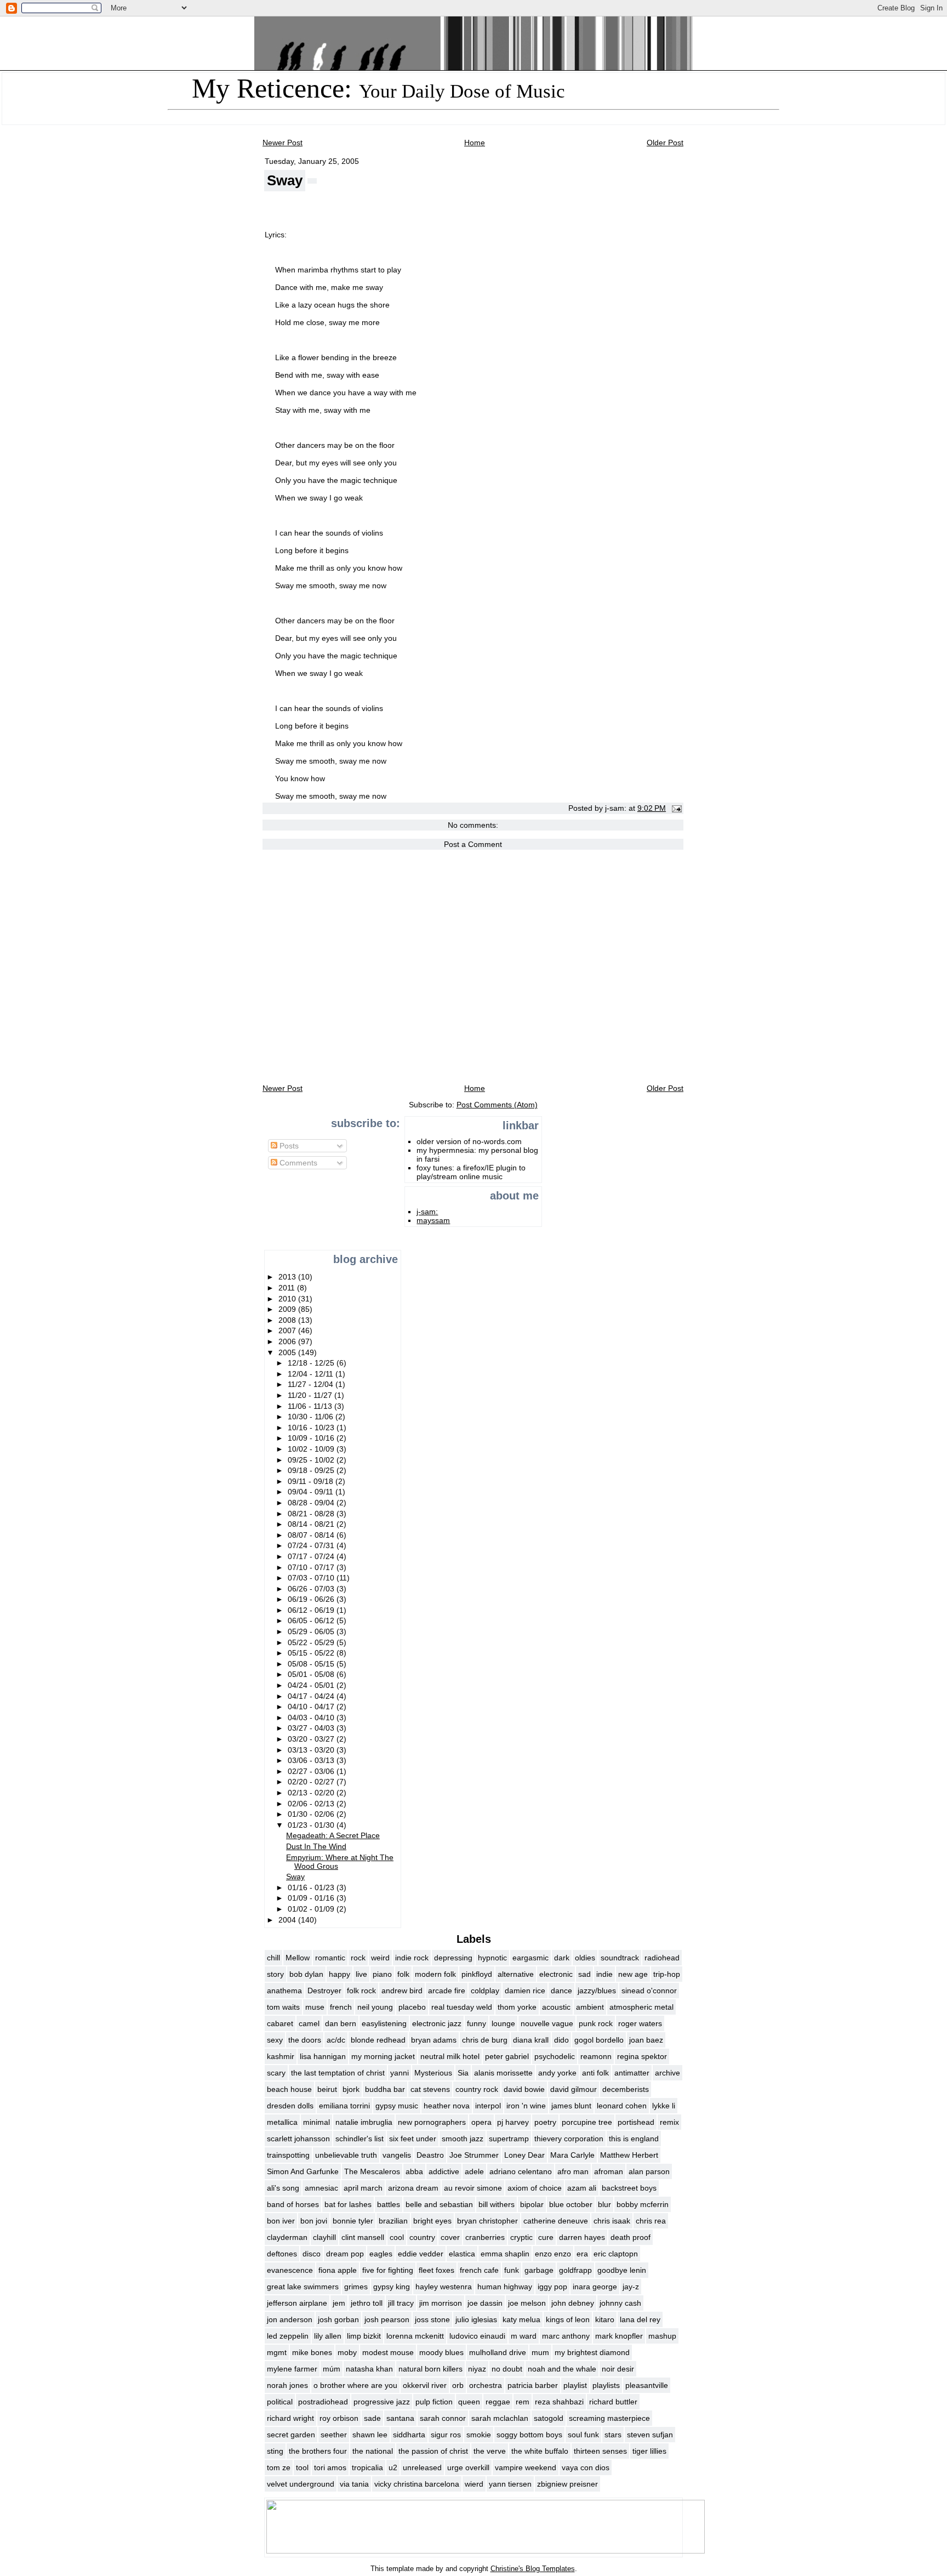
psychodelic (555, 2056)
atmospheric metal (641, 2007)
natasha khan (369, 2369)
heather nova (447, 2106)
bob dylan (306, 1974)
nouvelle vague (547, 2023)
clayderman (287, 2237)
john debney (573, 2303)
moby (347, 2352)
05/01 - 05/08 (312, 1674)
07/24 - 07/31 (312, 1545)
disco (312, 2254)
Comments (297, 1163)
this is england (634, 2139)
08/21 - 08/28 (312, 1514)
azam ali (582, 2188)
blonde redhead (378, 2040)
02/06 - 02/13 (312, 1804)
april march (363, 2188)
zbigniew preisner (567, 2484)
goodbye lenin (622, 2270)
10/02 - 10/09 (312, 1449)
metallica (282, 2122)
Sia (463, 2073)
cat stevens (430, 2089)
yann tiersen (510, 2484)
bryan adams (434, 2040)
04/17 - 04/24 (312, 1696)
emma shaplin (505, 2254)
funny (477, 2023)
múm (332, 2369)
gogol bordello (599, 2040)
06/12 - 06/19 (312, 1610)
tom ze (279, 2467)
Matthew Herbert (629, 2155)
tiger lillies (649, 2451)
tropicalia (367, 2467)
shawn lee (370, 2435)
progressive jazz (382, 2402)
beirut (327, 2089)
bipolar (532, 2204)
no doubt (507, 2369)
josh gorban (338, 2319)
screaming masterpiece (609, 2418)
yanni (400, 2073)
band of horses (293, 2204)
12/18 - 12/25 (312, 1363)
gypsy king (392, 2287)
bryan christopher (487, 2221)
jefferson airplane (297, 2303)
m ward (524, 2336)
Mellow (298, 1958)
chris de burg (485, 2040)
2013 (288, 1277)
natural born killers (430, 2369)
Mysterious (433, 2073)
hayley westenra (444, 2287)
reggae (498, 2402)
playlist (575, 2385)
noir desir (618, 2369)
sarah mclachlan (500, 2418)
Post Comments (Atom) (497, 1105)
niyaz (477, 2369)
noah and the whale (562, 2369)
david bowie (524, 2089)
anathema (284, 1991)
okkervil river (425, 2385)
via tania (354, 2484)
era (582, 2254)
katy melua (521, 2319)
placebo (412, 2007)
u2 (393, 2467)
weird (380, 1958)
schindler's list (360, 2139)
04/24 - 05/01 (312, 1685)
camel (309, 2023)
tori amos (330, 2467)
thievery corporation (569, 2139)
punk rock (596, 2023)
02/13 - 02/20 (312, 1793)
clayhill (324, 2237)
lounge (503, 2023)
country (422, 2237)
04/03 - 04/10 (312, 1718)
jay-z (631, 2287)
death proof (631, 2237)
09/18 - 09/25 (312, 1470)
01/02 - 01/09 (312, 1909)
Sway (285, 180)
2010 (288, 1299)
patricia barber (533, 2385)
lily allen (328, 2336)
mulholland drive (498, 2352)
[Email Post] (675, 808)
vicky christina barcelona (417, 2484)
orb (458, 2385)
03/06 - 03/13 (312, 1760)
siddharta (409, 2435)
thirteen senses (600, 2451)
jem (339, 2303)
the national (373, 2451)
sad (584, 1974)
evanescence (290, 2270)
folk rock (361, 1991)
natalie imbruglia (364, 2122)
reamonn (596, 2056)
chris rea (651, 2221)
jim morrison (441, 2303)
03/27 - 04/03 (312, 1728)
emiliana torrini (344, 2106)
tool (302, 2467)
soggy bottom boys (529, 2435)
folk (403, 1974)
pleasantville (647, 2385)
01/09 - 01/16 (312, 1898)
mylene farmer (292, 2369)
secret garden (291, 2435)
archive (668, 2073)
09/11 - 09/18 (312, 1481)
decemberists (626, 2089)
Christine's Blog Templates (533, 2569)
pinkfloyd (477, 1974)
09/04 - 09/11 (312, 1492)
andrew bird (402, 1991)
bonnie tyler (353, 2221)
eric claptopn (616, 2254)
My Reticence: (378, 88)
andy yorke (557, 2073)
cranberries (485, 2237)
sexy (275, 2040)
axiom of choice (535, 2188)
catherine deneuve (556, 2221)
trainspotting (288, 2155)
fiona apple (338, 2270)
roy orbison (339, 2418)
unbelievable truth (346, 2155)
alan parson (649, 2171)
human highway (505, 2287)
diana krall (531, 2040)
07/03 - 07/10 (312, 1578)
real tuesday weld (462, 2007)
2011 (288, 1288)
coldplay (485, 1991)
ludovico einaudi (477, 2336)
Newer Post (283, 143)
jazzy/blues (597, 1991)
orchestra (486, 2385)
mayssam (433, 1220)
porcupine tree (587, 2122)
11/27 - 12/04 (312, 1384)
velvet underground (301, 2484)
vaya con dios (586, 2467)
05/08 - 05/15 (312, 1664)
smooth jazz (463, 2139)
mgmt (277, 2352)
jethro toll (367, 2303)
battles (389, 2204)
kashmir (281, 2056)
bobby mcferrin (643, 2204)
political (280, 2402)
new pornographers (432, 2122)
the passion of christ (433, 2451)
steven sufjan (650, 2435)
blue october (571, 2204)
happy (340, 1974)
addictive (444, 2171)
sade (372, 2418)
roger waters (640, 2023)
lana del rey (640, 2319)
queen (469, 2402)
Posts (288, 1146)
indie (604, 1974)
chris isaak (612, 2221)
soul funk (583, 2435)
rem (523, 2402)
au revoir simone (473, 2188)
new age (633, 1974)
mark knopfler (619, 2336)
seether (334, 2435)
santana (400, 2418)
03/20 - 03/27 (312, 1739)
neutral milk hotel (450, 2056)
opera (481, 2122)
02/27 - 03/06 (312, 1771)
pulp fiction (434, 2402)
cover (450, 2237)
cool (397, 2237)
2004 (288, 1920)
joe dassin (485, 2303)
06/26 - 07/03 (312, 1589)
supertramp (509, 2139)
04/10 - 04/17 (312, 1707)
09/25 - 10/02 (312, 1460)
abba (414, 2171)
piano (382, 1974)
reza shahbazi (559, 2402)
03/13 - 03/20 (312, 1750)
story (275, 1974)
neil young (375, 2007)
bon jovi (314, 2221)
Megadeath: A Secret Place (333, 1835)
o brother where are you (355, 2385)
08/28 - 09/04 (312, 1503)
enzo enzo (553, 2254)
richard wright (290, 2418)
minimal (316, 2122)
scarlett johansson (298, 2139)
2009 (288, 1309)
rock (358, 1958)
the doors (305, 2040)
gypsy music (397, 2106)
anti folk (595, 2073)
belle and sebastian (439, 2204)
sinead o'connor (649, 1991)
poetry (545, 2122)
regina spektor (642, 2056)
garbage (539, 2270)
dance (561, 1991)
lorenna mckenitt (415, 2336)
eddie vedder (421, 2254)
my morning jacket (383, 2056)
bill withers (497, 2204)
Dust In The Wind (316, 1846)
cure (546, 2237)
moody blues (441, 2352)
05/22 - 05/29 (312, 1642)
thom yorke (517, 2007)
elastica (462, 2254)
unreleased (422, 2467)
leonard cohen (622, 2106)
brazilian (393, 2221)
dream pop (345, 2254)
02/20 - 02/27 (312, 1782)
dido (561, 2040)
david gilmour (574, 2089)
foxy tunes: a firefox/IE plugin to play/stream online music (471, 1172)
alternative (516, 1974)
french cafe (479, 2270)
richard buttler (613, 2402)
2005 (288, 1352)
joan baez (646, 2040)
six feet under (413, 2139)
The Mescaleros (372, 2171)
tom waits (283, 2007)
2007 (288, 1330)
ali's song (283, 2188)
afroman (609, 2171)
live (361, 1974)
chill (273, 1958)
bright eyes (432, 2221)
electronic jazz (437, 2023)
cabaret (280, 2023)
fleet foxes (437, 2270)
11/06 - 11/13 (311, 1406)
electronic (556, 1974)
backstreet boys (629, 2188)
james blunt (571, 2106)
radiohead (662, 1958)
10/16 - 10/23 (312, 1428)
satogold (549, 2418)
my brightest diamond (592, 2352)
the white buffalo (540, 2451)
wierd (474, 2484)
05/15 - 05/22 (312, 1653)
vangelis (397, 2155)
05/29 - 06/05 (312, 1631)
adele (474, 2171)
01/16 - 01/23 (312, 1887)
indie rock (412, 1958)
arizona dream (413, 2188)
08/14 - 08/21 (312, 1524)
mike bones (312, 2352)
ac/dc (336, 2040)
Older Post (665, 143)
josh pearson (387, 2319)
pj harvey (513, 2122)
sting (275, 2451)
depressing (453, 1958)
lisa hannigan (323, 2056)
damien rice (525, 1991)
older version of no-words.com (469, 1141)
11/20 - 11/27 (311, 1395)
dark (562, 1958)
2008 (288, 1320)
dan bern (341, 2023)
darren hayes (582, 2237)
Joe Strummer (474, 2155)
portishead (636, 2122)
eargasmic (530, 1958)
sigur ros (446, 2435)
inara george (595, 2287)
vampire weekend (526, 2467)
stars (613, 2435)
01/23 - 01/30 (312, 1825)
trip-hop (667, 1974)
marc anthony (566, 2336)
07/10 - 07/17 (312, 1567)
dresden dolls (290, 2106)
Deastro (430, 2155)
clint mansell (363, 2237)
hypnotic (492, 1958)
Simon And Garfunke (303, 2171)
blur (604, 2204)
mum (540, 2352)
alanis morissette (503, 2073)
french (341, 2007)
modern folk (435, 1974)
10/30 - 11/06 (312, 1417)
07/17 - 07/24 (312, 1556)
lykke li (664, 2106)
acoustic (556, 2007)
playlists (606, 2385)
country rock (477, 2089)
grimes (356, 2287)
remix (669, 2122)
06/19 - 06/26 (312, 1599)
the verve (490, 2451)
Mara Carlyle (572, 2155)
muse (315, 2007)
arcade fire (447, 1991)
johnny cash (620, 2303)
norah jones (287, 2385)
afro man (573, 2171)
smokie (479, 2435)
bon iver (281, 2221)
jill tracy (401, 2303)
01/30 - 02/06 (312, 1814)
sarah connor (443, 2418)
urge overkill (468, 2467)
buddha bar (385, 2089)
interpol (488, 2106)
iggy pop (552, 2287)
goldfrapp (575, 2270)
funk (512, 2270)
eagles (381, 2254)
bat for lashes (348, 2204)
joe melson (527, 2303)
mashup (662, 2336)
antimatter (632, 2073)
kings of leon (568, 2319)
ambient (590, 2007)
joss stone (432, 2319)
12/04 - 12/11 (312, 1374)
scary (276, 2073)
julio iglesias (476, 2319)
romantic (330, 1958)
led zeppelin (288, 2336)
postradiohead (323, 2402)
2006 (288, 1341)
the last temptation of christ (338, 2073)
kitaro (605, 2319)
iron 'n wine (526, 2106)
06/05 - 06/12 (312, 1620)
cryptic (521, 2237)
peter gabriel (507, 2056)
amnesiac (321, 2188)
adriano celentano (521, 2171)
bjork (351, 2089)
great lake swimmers (303, 2287)
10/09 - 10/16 (312, 1438)
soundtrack (620, 1958)
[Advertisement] (298, 1211)
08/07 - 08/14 (312, 1535)
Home (475, 143)
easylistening (384, 2023)
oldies (585, 1958)
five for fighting (388, 2270)
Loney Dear (524, 2155)
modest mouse (388, 2352)
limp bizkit (364, 2336)
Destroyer (324, 1991)
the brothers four (318, 2451)
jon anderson (290, 2319)
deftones (282, 2254)
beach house (289, 2089)
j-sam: (427, 1212)
